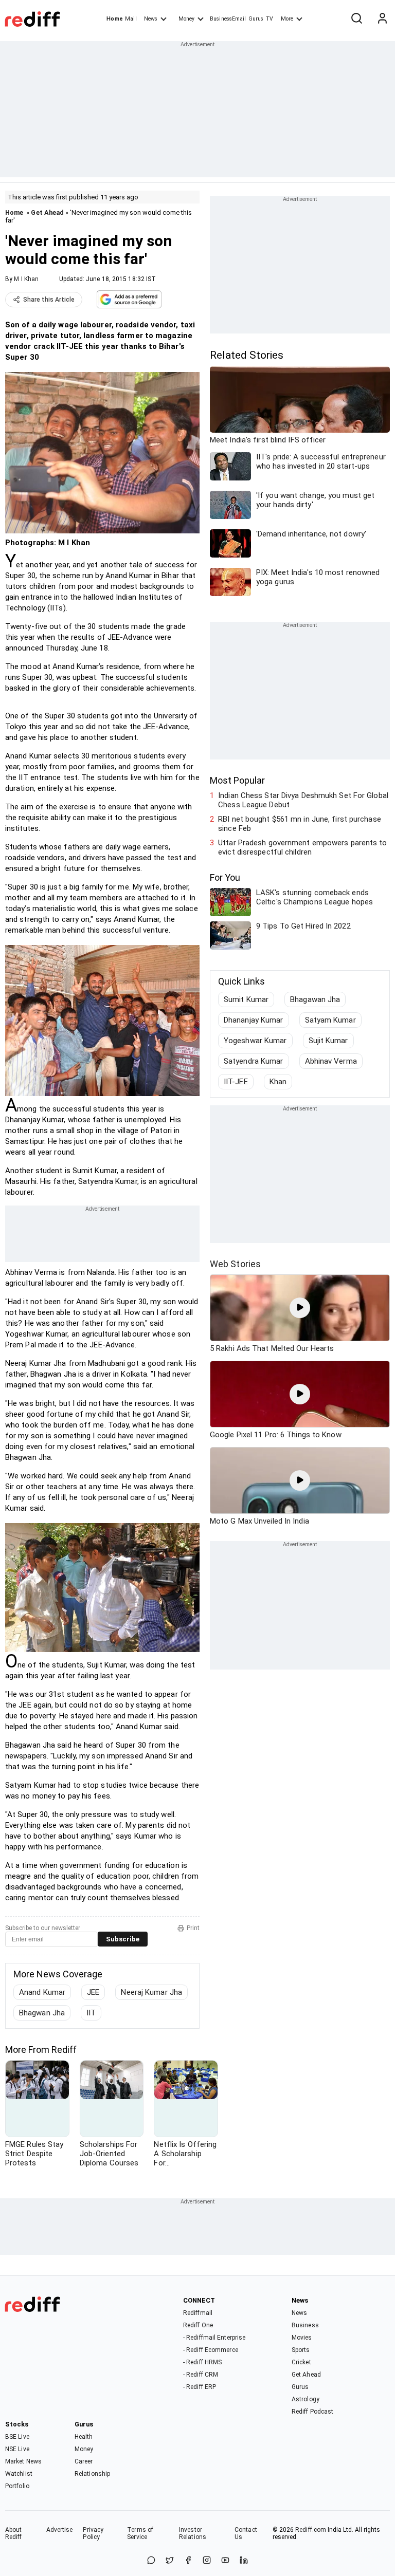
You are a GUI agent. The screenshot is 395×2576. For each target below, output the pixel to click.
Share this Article (49, 300)
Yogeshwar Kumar (255, 1041)
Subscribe (123, 1939)
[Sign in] (382, 19)
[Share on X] (170, 2561)
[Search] (356, 19)
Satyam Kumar (330, 1020)
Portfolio (17, 2486)
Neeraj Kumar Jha (151, 1992)
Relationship (92, 2474)
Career (84, 2461)
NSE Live (17, 2449)
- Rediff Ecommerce (211, 2350)
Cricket (301, 2362)
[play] (300, 1308)
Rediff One (198, 2325)
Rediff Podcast (312, 2412)
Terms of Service (140, 2533)
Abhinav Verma (331, 1061)
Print (193, 1928)
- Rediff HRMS (202, 2362)
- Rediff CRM (201, 2375)
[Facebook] (188, 2561)
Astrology (306, 2399)
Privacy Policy (93, 2533)
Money (186, 19)
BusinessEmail (228, 19)
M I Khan (26, 279)
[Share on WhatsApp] (151, 2561)
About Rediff (14, 2533)
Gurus (256, 19)
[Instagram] (207, 2561)
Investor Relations (193, 2533)
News (151, 19)
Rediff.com (311, 2530)
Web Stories (235, 1264)
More (287, 19)
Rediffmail (198, 2313)
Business (305, 2325)
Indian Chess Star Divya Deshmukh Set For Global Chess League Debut (303, 800)
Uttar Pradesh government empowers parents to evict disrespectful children (302, 847)
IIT (91, 2013)
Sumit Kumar (246, 999)
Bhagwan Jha (42, 2013)
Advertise (60, 2530)
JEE (93, 1992)
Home (114, 19)
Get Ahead (47, 212)
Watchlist (19, 2474)
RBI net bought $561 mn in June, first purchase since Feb (300, 824)
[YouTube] (225, 2561)
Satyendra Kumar (254, 1061)
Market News (23, 2461)
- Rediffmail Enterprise (214, 2338)
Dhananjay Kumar (254, 1020)
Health (84, 2437)
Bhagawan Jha (315, 999)
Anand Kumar (42, 1992)
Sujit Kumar (328, 1041)
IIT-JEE (236, 1082)
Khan (278, 1082)
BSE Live (17, 2437)
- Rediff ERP (200, 2387)
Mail (131, 19)
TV (270, 19)
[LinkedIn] (244, 2561)
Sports (301, 2350)
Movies (302, 2338)
